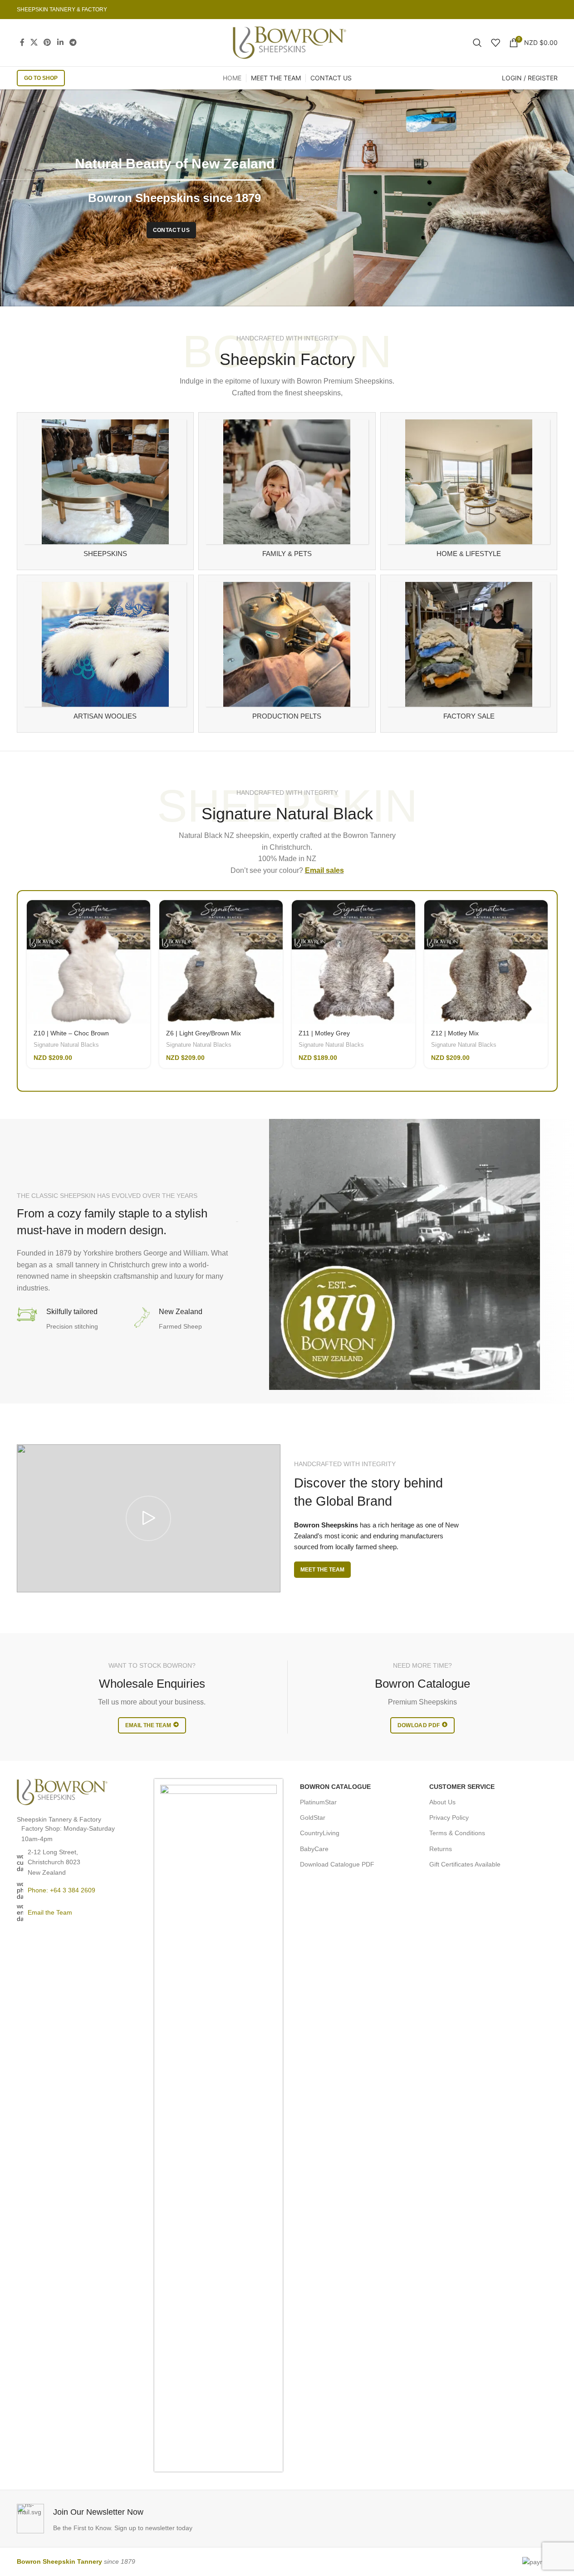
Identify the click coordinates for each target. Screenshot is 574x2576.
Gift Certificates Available (465, 1864)
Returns (441, 1849)
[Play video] (149, 1519)
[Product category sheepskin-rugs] (105, 491)
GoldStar (313, 1817)
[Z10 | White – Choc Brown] (88, 962)
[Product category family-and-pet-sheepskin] (287, 491)
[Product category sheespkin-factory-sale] (469, 654)
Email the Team (50, 1912)
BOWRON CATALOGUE (335, 1787)
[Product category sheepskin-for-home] (469, 491)
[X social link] (34, 42)
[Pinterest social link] (47, 42)
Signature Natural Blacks (66, 1045)
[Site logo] (289, 42)
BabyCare (314, 1849)
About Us (442, 1802)
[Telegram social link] (73, 42)
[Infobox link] (150, 2519)
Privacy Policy (449, 1817)
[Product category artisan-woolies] (105, 654)
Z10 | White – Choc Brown (71, 1033)
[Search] (477, 43)
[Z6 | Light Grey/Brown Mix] (221, 962)
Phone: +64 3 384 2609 (61, 1890)
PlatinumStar (318, 1802)
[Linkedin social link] (60, 42)
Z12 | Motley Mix (455, 1033)
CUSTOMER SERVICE (462, 1787)
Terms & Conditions (457, 1833)
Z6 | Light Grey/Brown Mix (204, 1033)
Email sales (324, 870)
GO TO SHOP (41, 78)
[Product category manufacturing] (287, 654)
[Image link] (62, 1792)
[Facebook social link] (22, 42)
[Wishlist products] (496, 43)
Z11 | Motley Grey (324, 1033)
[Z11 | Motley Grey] (353, 962)
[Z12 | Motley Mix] (486, 962)
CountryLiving (320, 1833)
